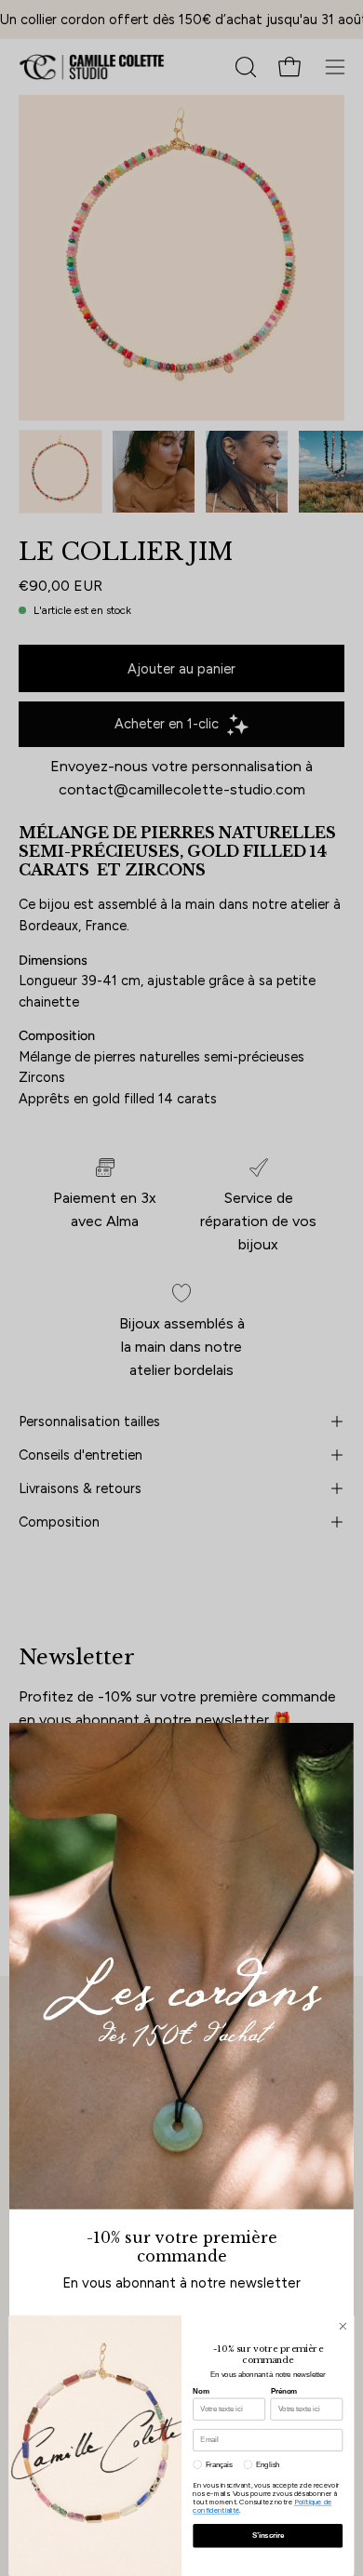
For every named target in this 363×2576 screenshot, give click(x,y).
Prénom (284, 2391)
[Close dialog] (343, 2326)
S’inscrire (268, 2535)
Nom (201, 2391)
